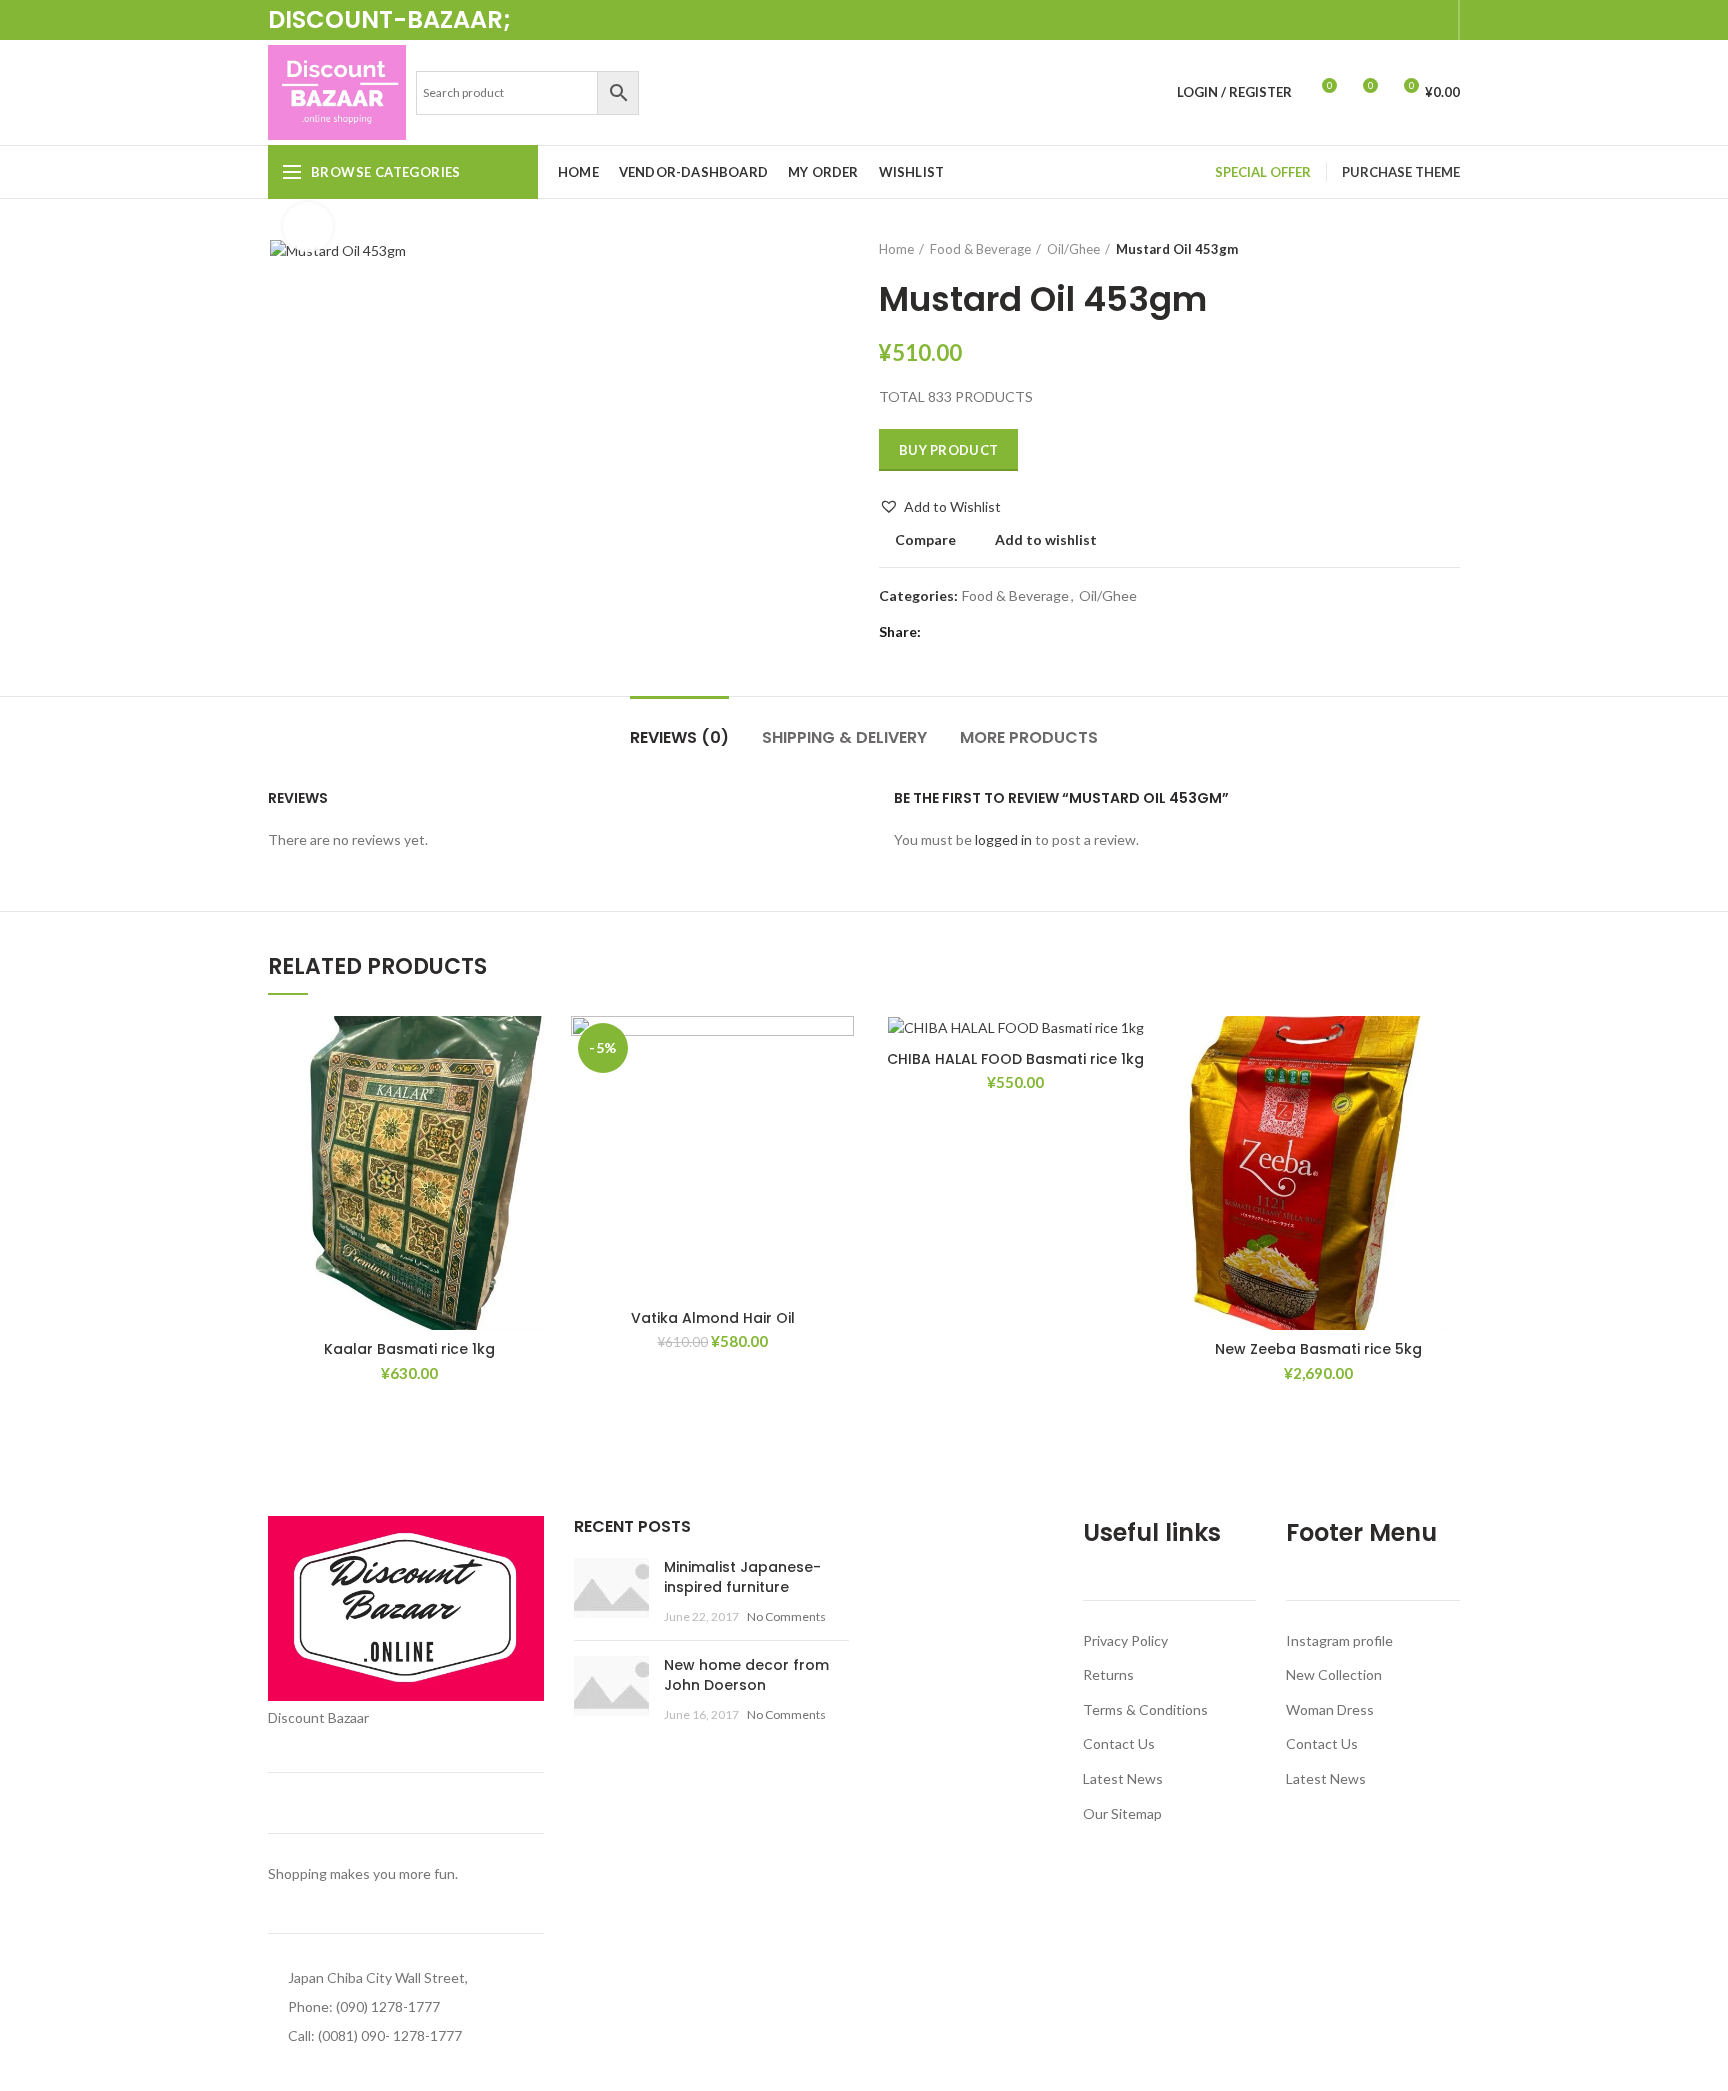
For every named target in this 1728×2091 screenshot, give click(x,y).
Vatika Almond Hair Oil (713, 1318)
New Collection (1334, 1674)
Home (896, 249)
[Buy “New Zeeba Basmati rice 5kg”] (1409, 1093)
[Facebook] (1344, 20)
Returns (1108, 1674)
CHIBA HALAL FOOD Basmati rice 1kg (1015, 1059)
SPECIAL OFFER (1263, 172)
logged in (1003, 839)
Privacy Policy (1125, 1640)
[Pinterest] (1390, 20)
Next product (1450, 249)
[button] (940, 507)
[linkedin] (1413, 20)
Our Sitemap (1122, 1813)
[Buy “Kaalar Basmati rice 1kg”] (500, 1093)
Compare (925, 540)
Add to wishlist (1046, 540)
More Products (1029, 737)
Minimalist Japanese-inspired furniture (742, 1577)
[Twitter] (1367, 20)
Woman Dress (1330, 1709)
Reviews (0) (679, 737)
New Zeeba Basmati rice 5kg (1318, 1349)
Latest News (1123, 1778)
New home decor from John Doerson (746, 1675)
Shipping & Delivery (844, 737)
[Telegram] (1436, 20)
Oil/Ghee (1073, 249)
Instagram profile (1339, 1640)
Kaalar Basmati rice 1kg (409, 1349)
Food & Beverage (980, 249)
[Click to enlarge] (308, 227)
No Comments (786, 1616)
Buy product (948, 450)
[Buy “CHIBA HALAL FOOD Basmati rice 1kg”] (1106, 1093)
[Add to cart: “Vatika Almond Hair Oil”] (803, 1093)
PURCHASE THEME (1401, 172)
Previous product (1410, 249)
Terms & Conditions (1145, 1709)
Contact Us (1119, 1743)
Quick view (500, 1175)
